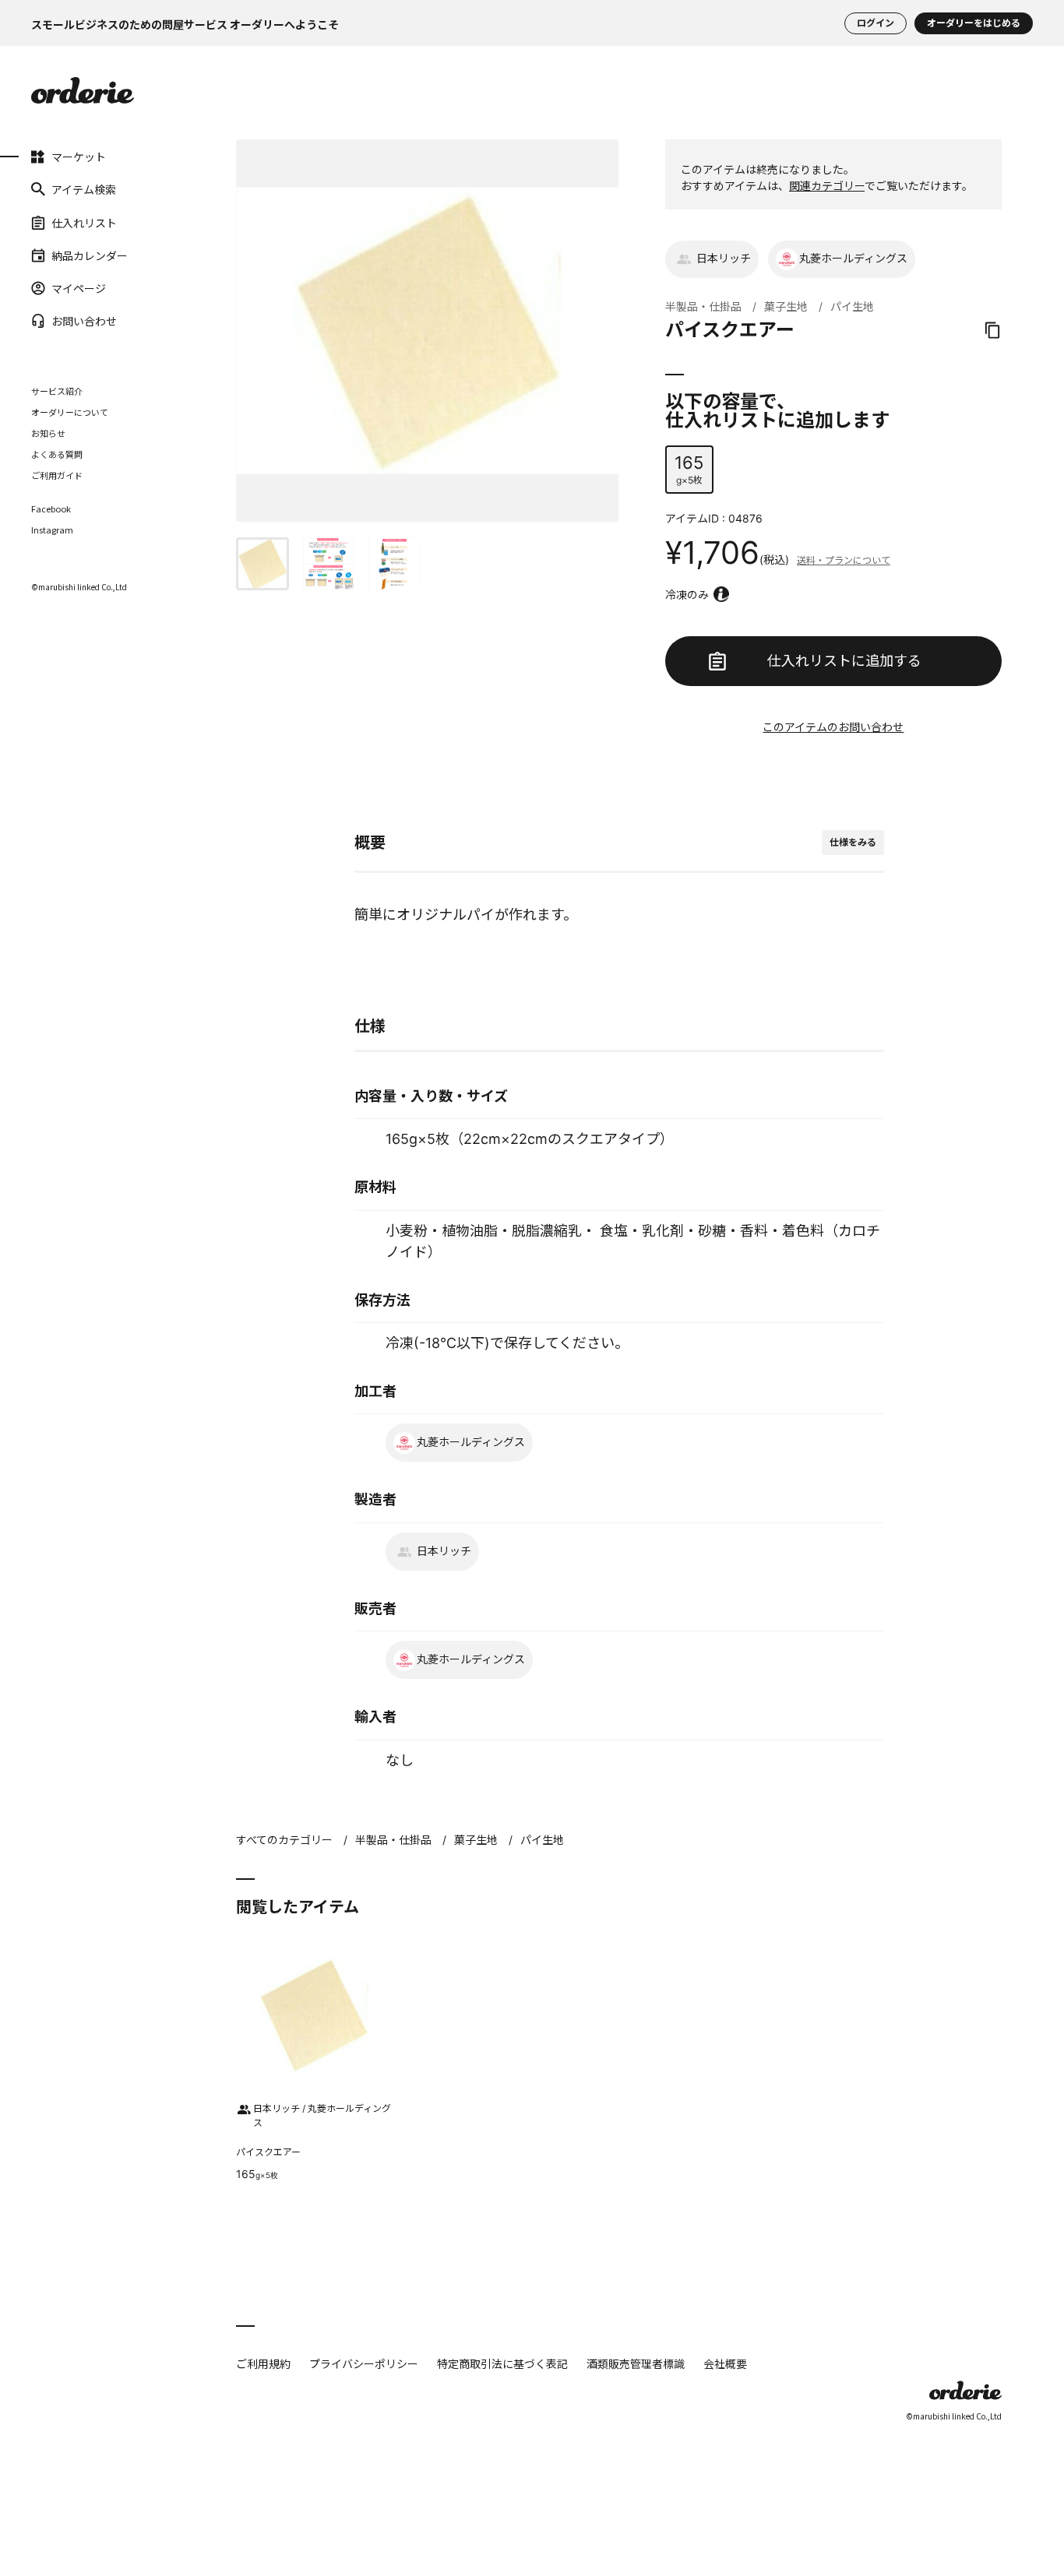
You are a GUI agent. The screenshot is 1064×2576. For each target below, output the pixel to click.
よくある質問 (57, 454)
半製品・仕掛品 (703, 306)
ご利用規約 (263, 2363)
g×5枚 (689, 469)
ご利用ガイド (57, 475)
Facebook (51, 509)
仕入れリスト (84, 222)
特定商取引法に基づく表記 (502, 2363)
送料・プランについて (844, 560)
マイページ (79, 288)
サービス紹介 (57, 391)
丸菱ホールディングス (853, 258)
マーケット (79, 157)
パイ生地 (852, 306)
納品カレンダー (90, 255)
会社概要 (725, 2363)
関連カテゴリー (827, 186)
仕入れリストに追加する (844, 661)
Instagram (52, 530)
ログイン (876, 23)
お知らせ (48, 433)
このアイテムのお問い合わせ (833, 727)
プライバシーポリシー (364, 2363)
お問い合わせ (84, 321)
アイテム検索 (84, 189)
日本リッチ (724, 258)
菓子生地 (786, 306)
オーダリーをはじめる (974, 23)
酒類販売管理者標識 (636, 2363)
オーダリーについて (70, 412)
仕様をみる (853, 842)
